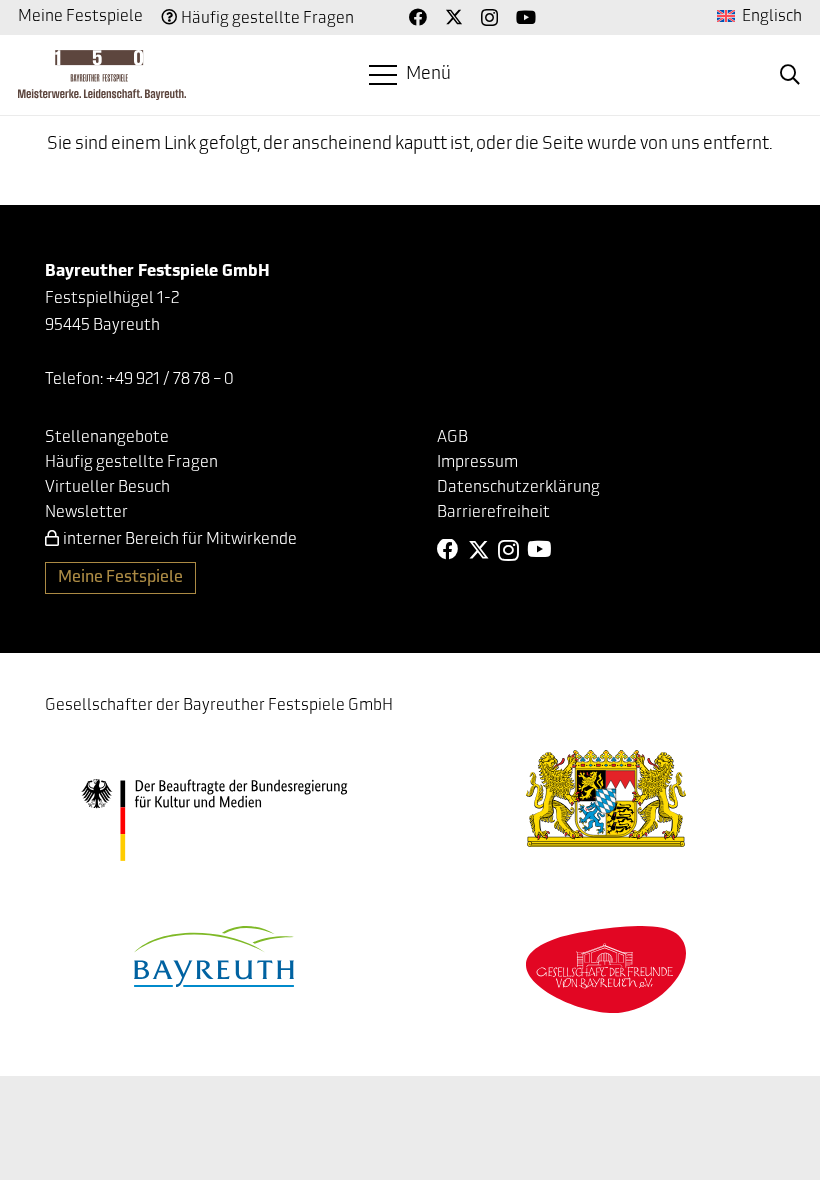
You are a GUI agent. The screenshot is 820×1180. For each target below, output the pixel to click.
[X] (454, 17)
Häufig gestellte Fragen (267, 19)
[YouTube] (526, 17)
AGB (452, 438)
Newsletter (86, 513)
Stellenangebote (107, 438)
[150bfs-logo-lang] (102, 75)
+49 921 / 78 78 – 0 (170, 380)
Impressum (477, 463)
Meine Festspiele (80, 17)
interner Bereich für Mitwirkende (180, 540)
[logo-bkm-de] (214, 819)
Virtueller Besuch (107, 488)
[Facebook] (418, 17)
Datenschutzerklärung (518, 488)
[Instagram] (489, 18)
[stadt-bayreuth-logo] (214, 956)
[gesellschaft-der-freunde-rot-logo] (606, 969)
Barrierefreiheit (493, 513)
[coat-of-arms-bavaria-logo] (606, 798)
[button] (410, 75)
